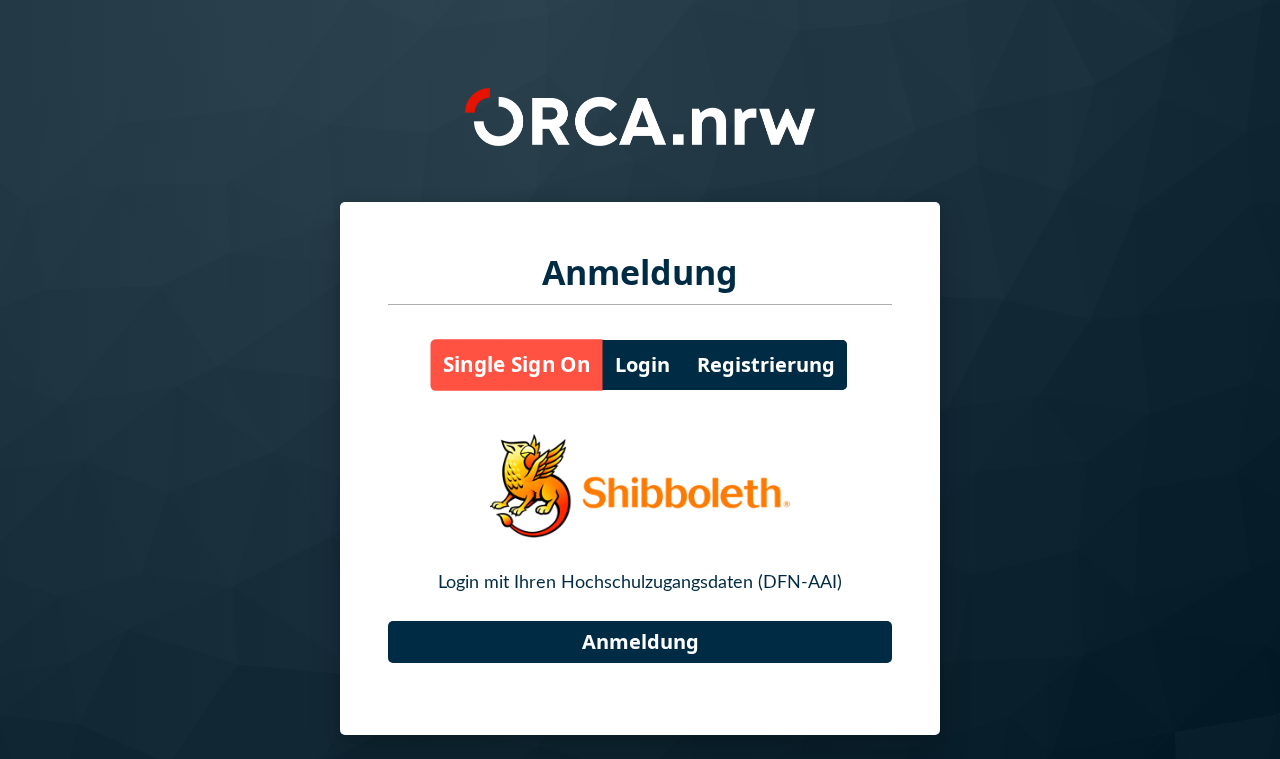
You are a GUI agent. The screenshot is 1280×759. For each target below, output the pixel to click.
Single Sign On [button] (516, 365)
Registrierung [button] (766, 364)
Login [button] (642, 364)
